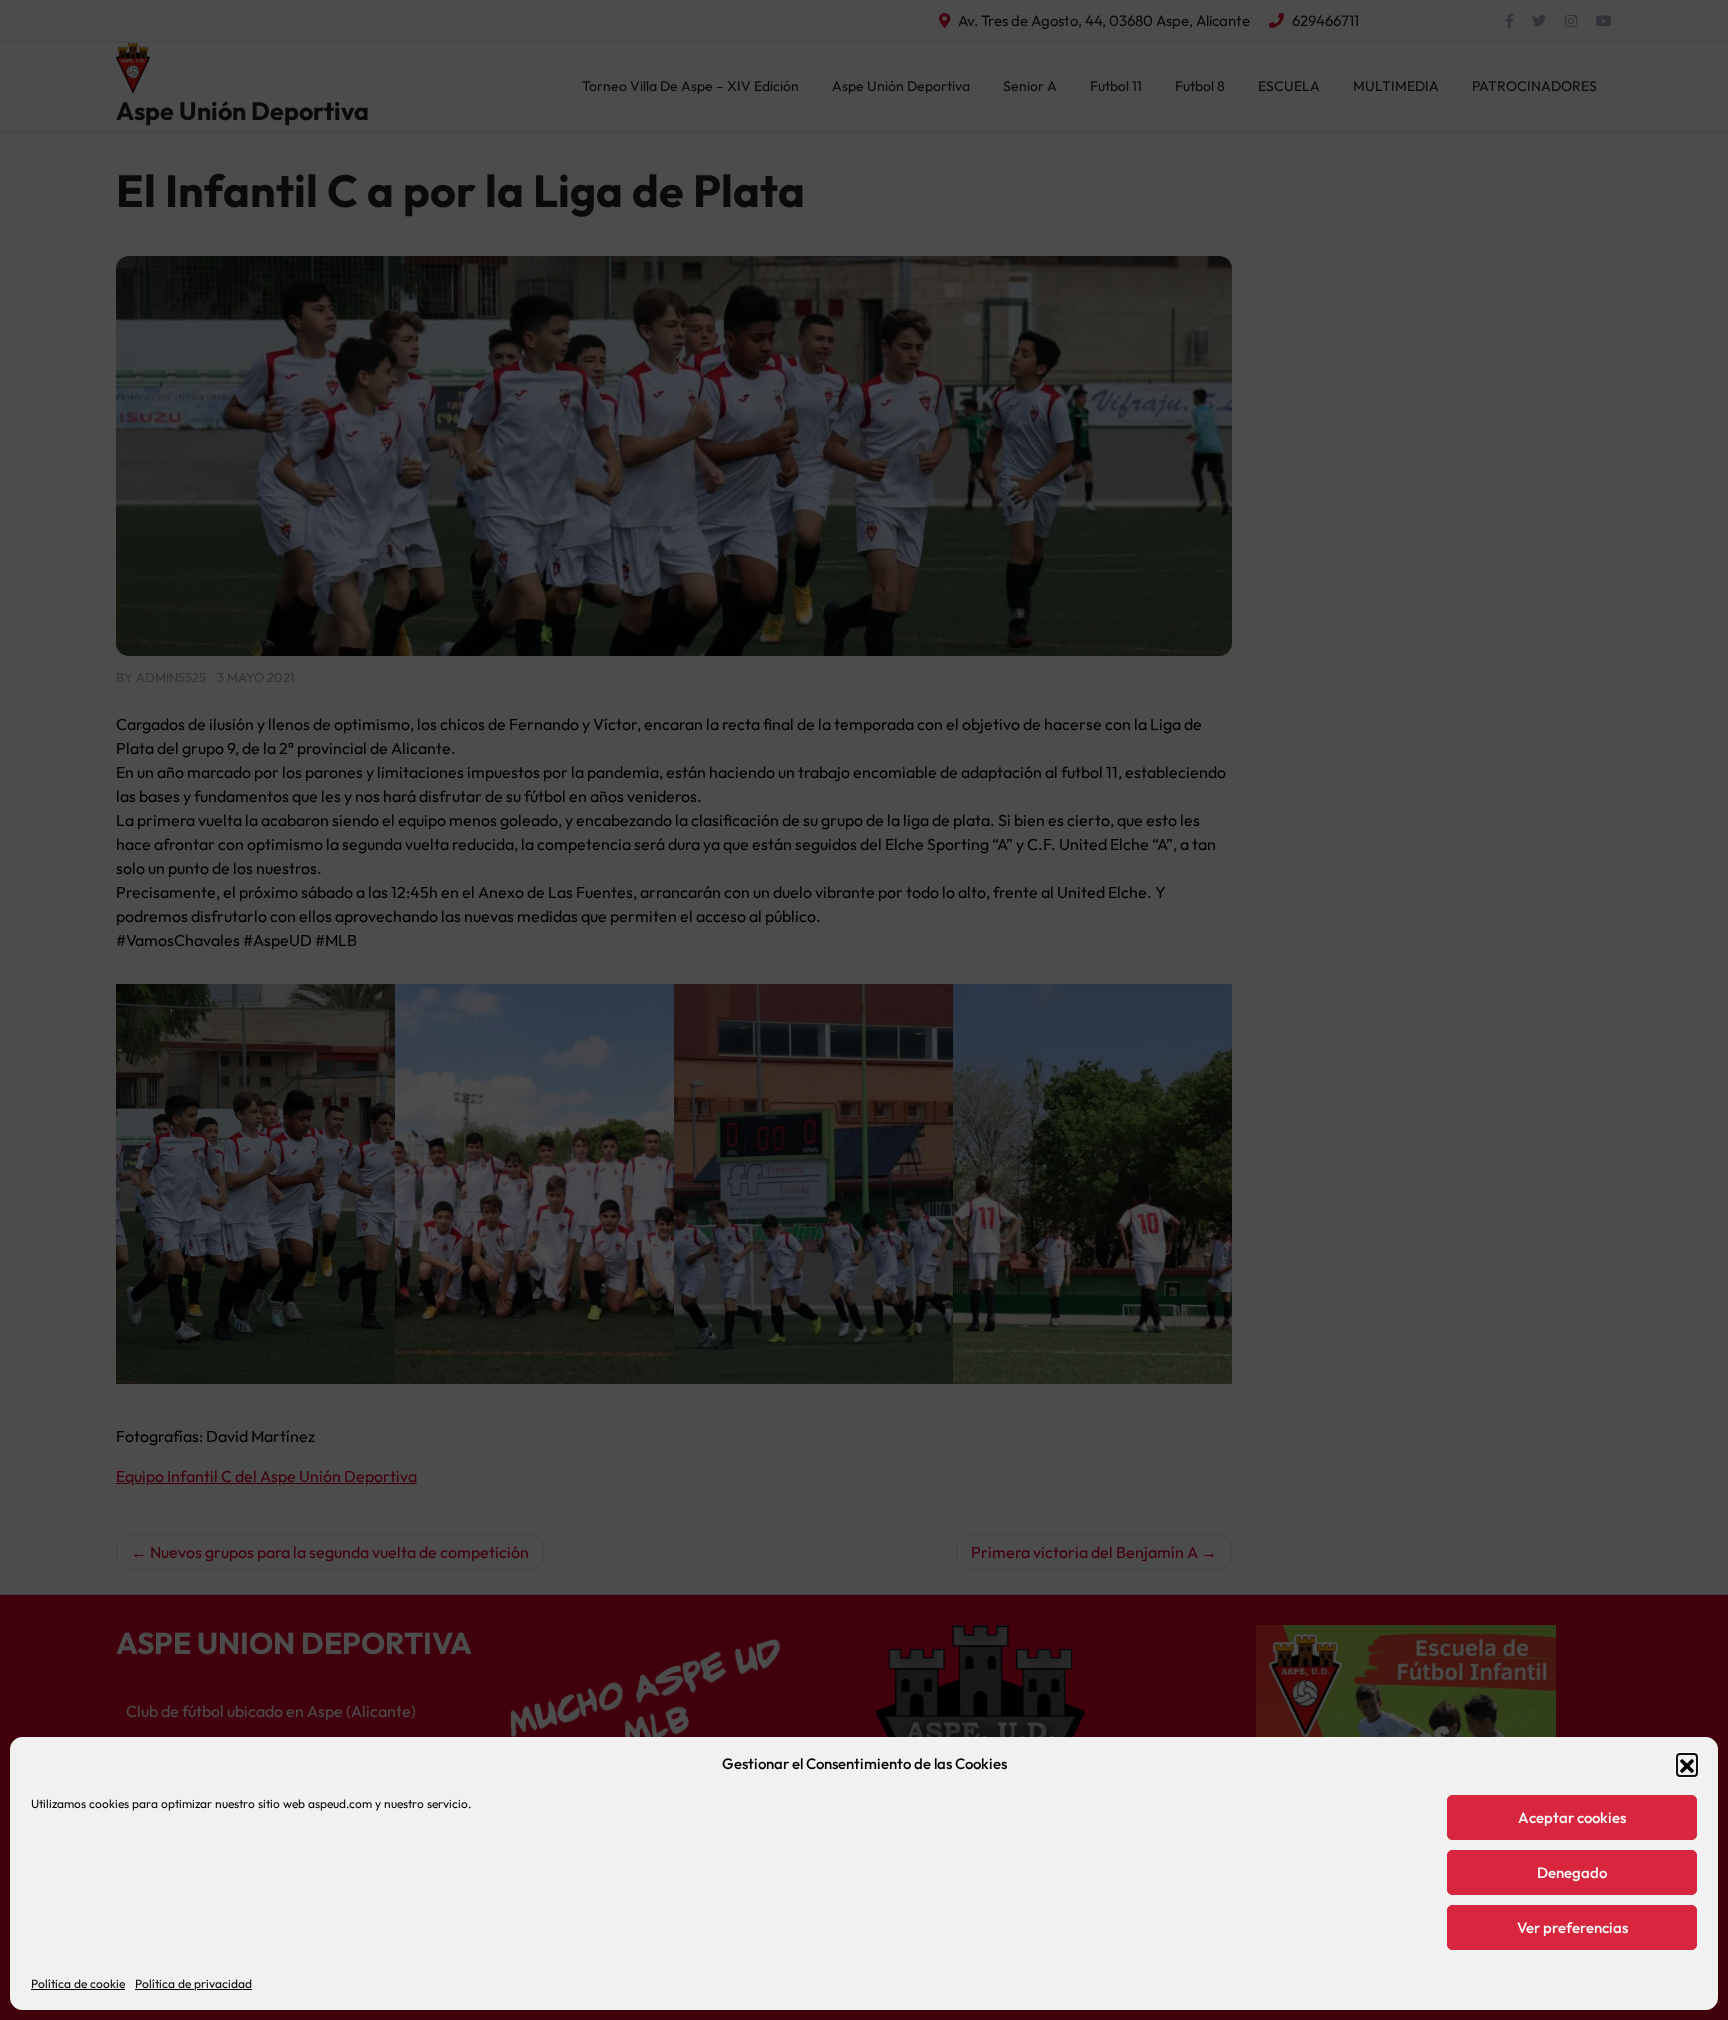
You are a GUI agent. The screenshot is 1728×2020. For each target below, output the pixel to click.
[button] (1687, 1764)
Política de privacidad (193, 1983)
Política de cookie (78, 1983)
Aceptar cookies (1572, 1817)
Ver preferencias (1572, 1927)
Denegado (1572, 1872)
